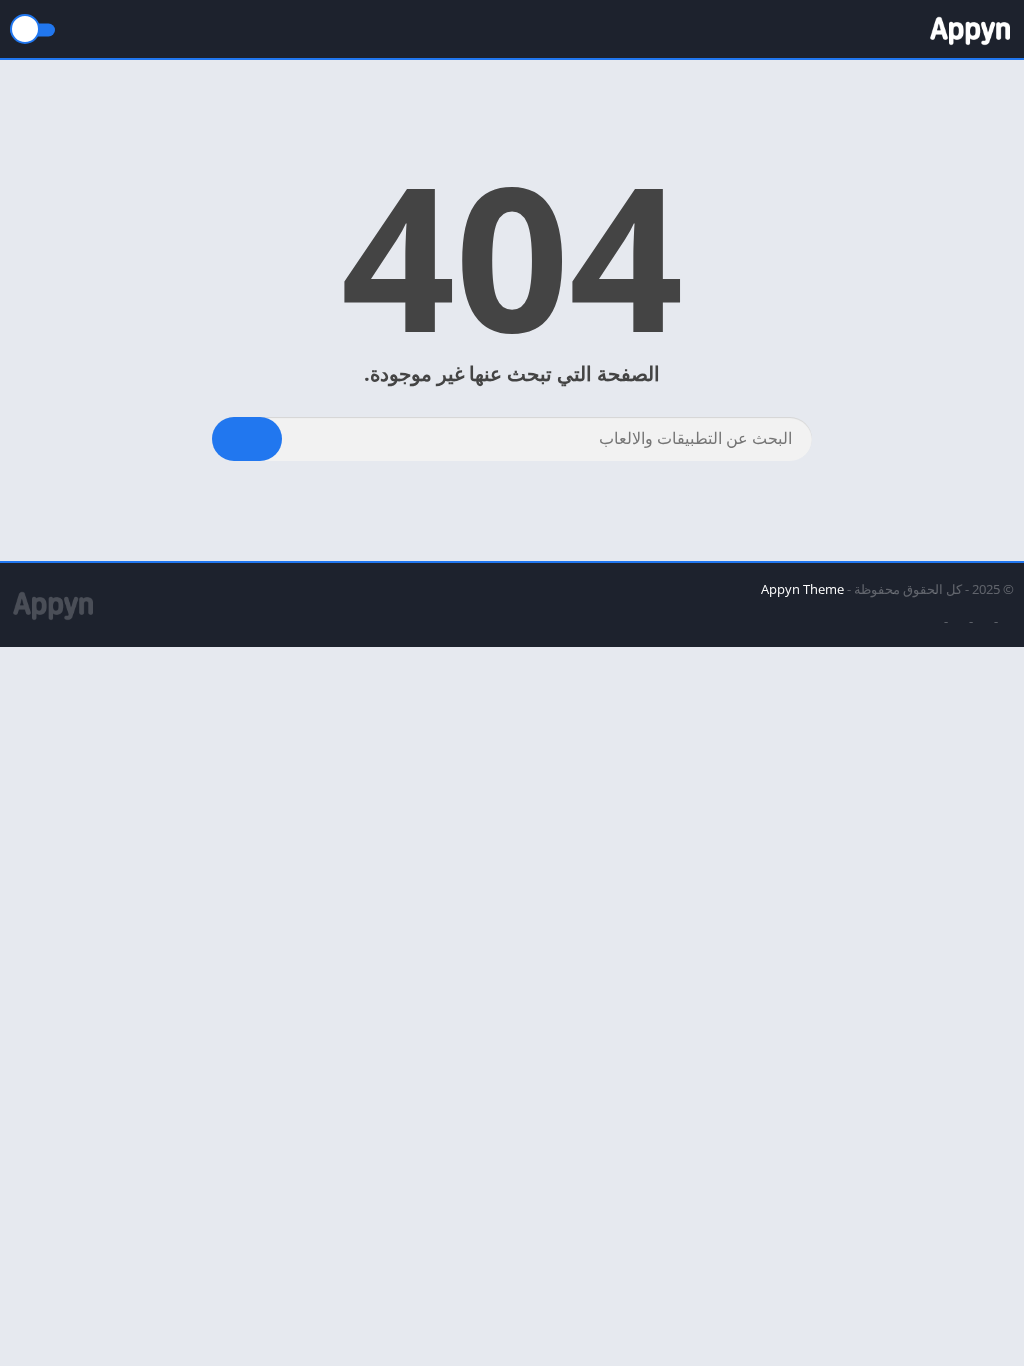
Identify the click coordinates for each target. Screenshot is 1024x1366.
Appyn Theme (802, 589)
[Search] (247, 439)
